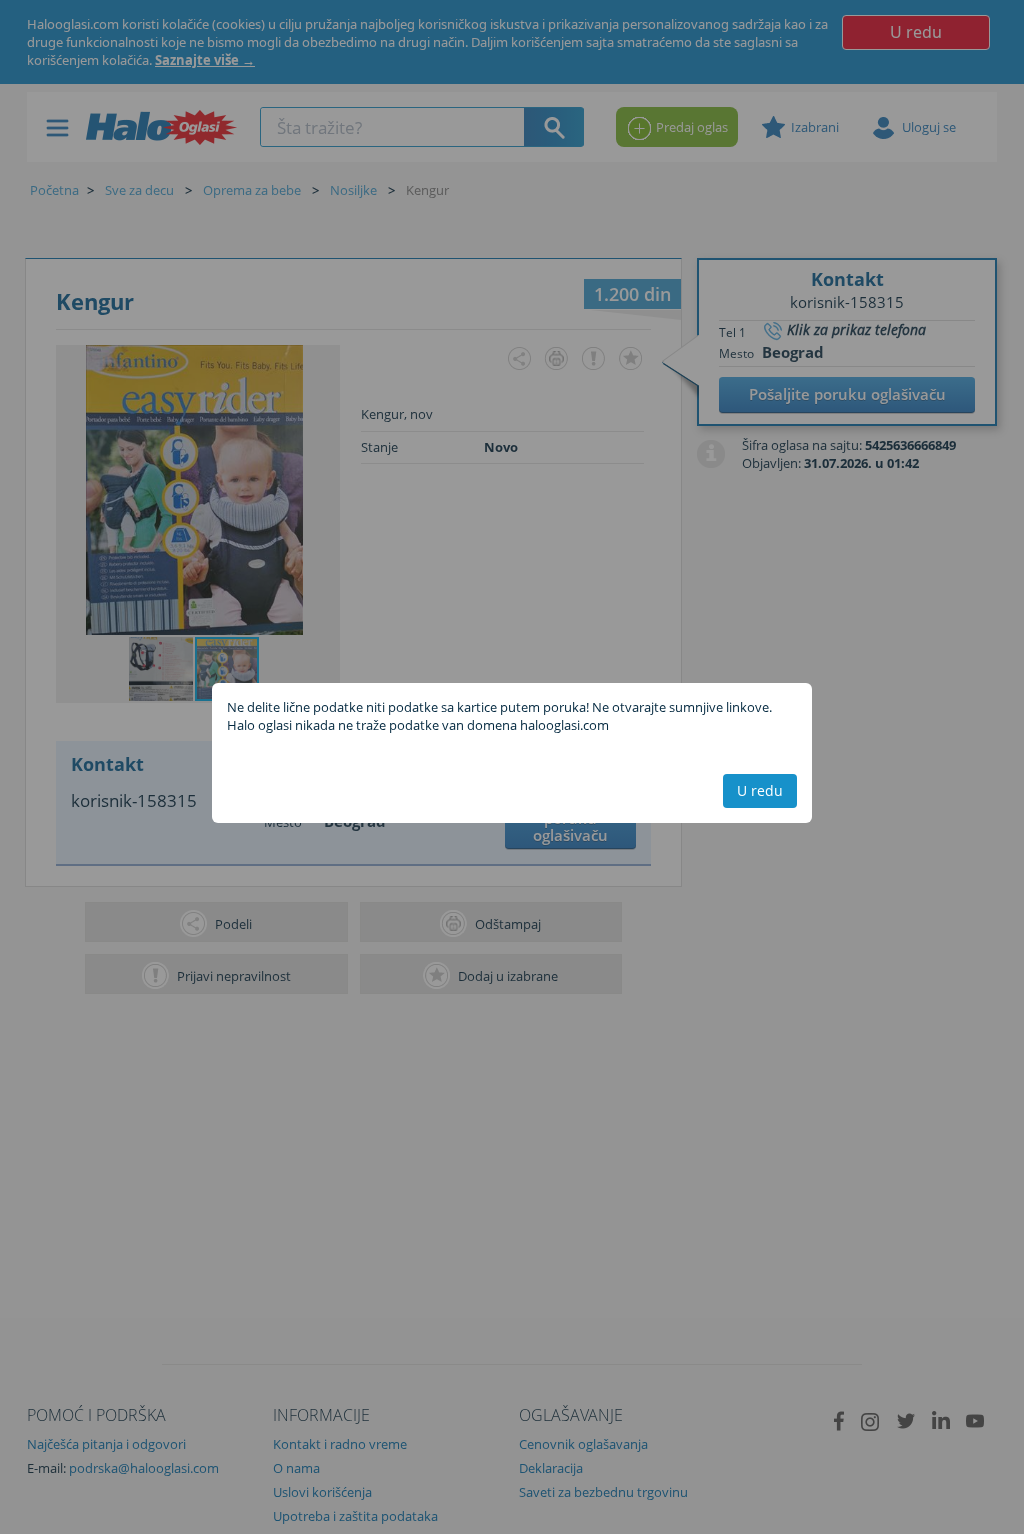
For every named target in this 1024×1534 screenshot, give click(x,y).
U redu (760, 790)
